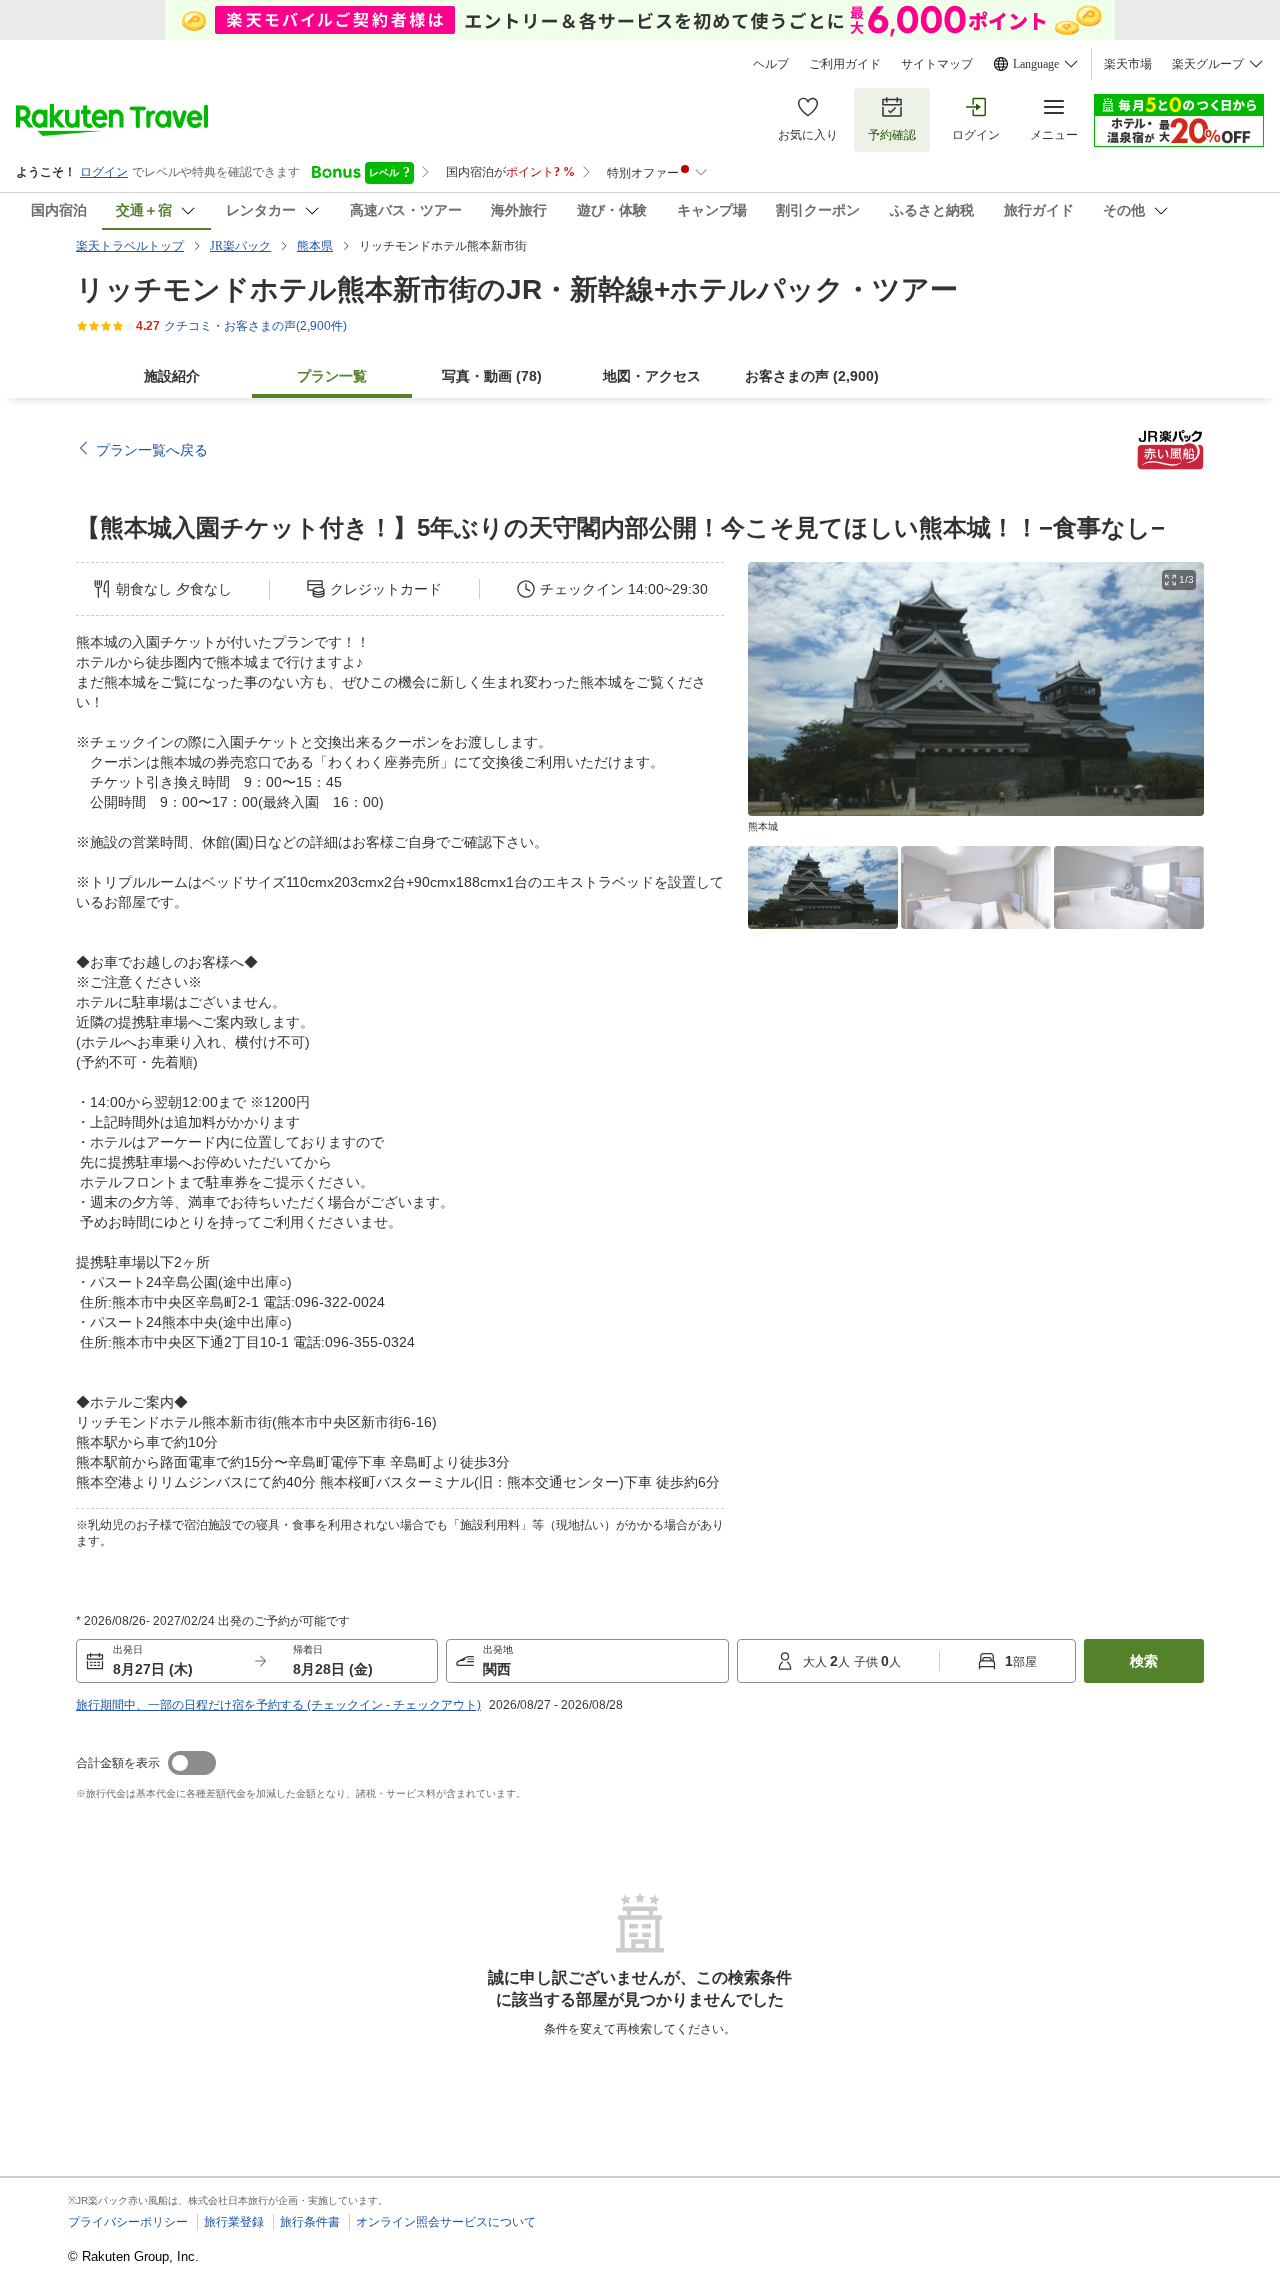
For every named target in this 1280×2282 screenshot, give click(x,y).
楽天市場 (1128, 64)
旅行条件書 (310, 2222)
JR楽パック (240, 246)
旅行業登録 (234, 2222)
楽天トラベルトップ (130, 246)
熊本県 (315, 246)
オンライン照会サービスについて (446, 2222)
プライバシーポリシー (128, 2222)
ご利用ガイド (845, 64)
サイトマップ (937, 64)
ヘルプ (771, 64)
